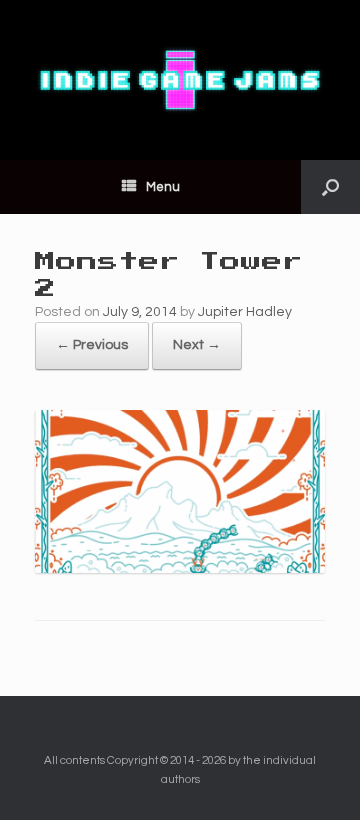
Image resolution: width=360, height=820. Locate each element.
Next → (197, 345)
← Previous (92, 345)
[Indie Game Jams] (180, 80)
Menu (163, 187)
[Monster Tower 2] (180, 569)
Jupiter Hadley (245, 312)
